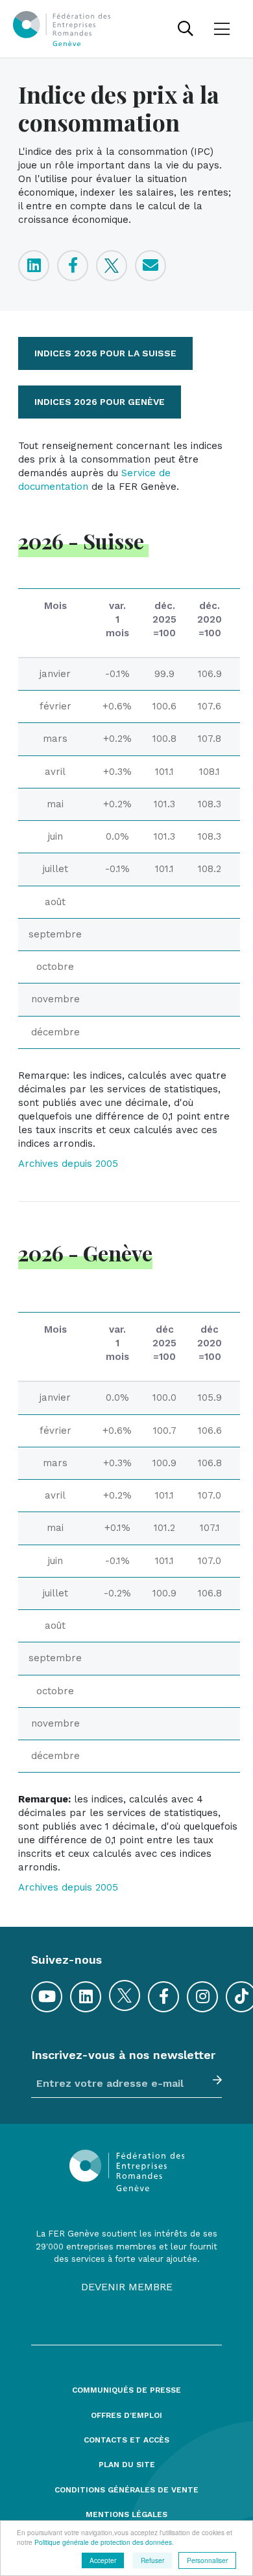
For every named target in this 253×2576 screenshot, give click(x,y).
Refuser (152, 2560)
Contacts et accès (126, 2440)
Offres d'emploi (126, 2416)
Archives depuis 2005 (68, 1164)
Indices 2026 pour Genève (100, 402)
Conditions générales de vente (126, 2490)
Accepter (103, 2560)
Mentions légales (126, 2515)
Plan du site (127, 2465)
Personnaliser (207, 2560)
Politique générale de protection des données (103, 2542)
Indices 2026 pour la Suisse (105, 353)
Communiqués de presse (126, 2390)
